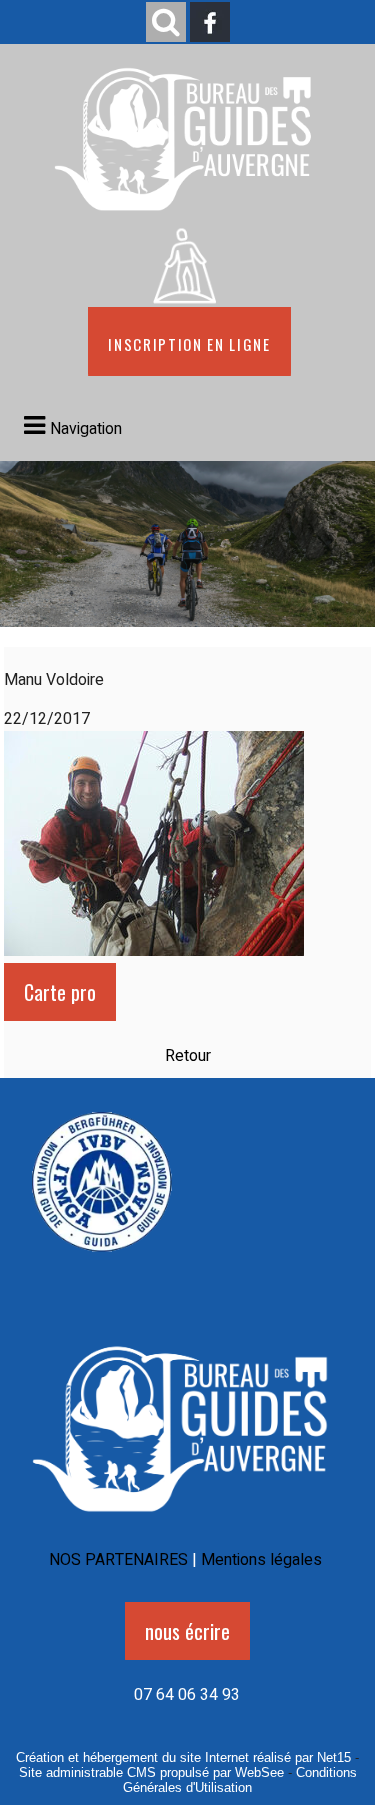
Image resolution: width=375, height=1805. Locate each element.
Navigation (86, 429)
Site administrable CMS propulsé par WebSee (151, 1772)
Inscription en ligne (189, 341)
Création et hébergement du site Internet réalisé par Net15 (183, 1757)
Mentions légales (261, 1560)
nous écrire (187, 1631)
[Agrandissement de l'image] (102, 1259)
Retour (188, 1056)
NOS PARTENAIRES (118, 1560)
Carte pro (60, 992)
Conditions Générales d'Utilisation (240, 1780)
